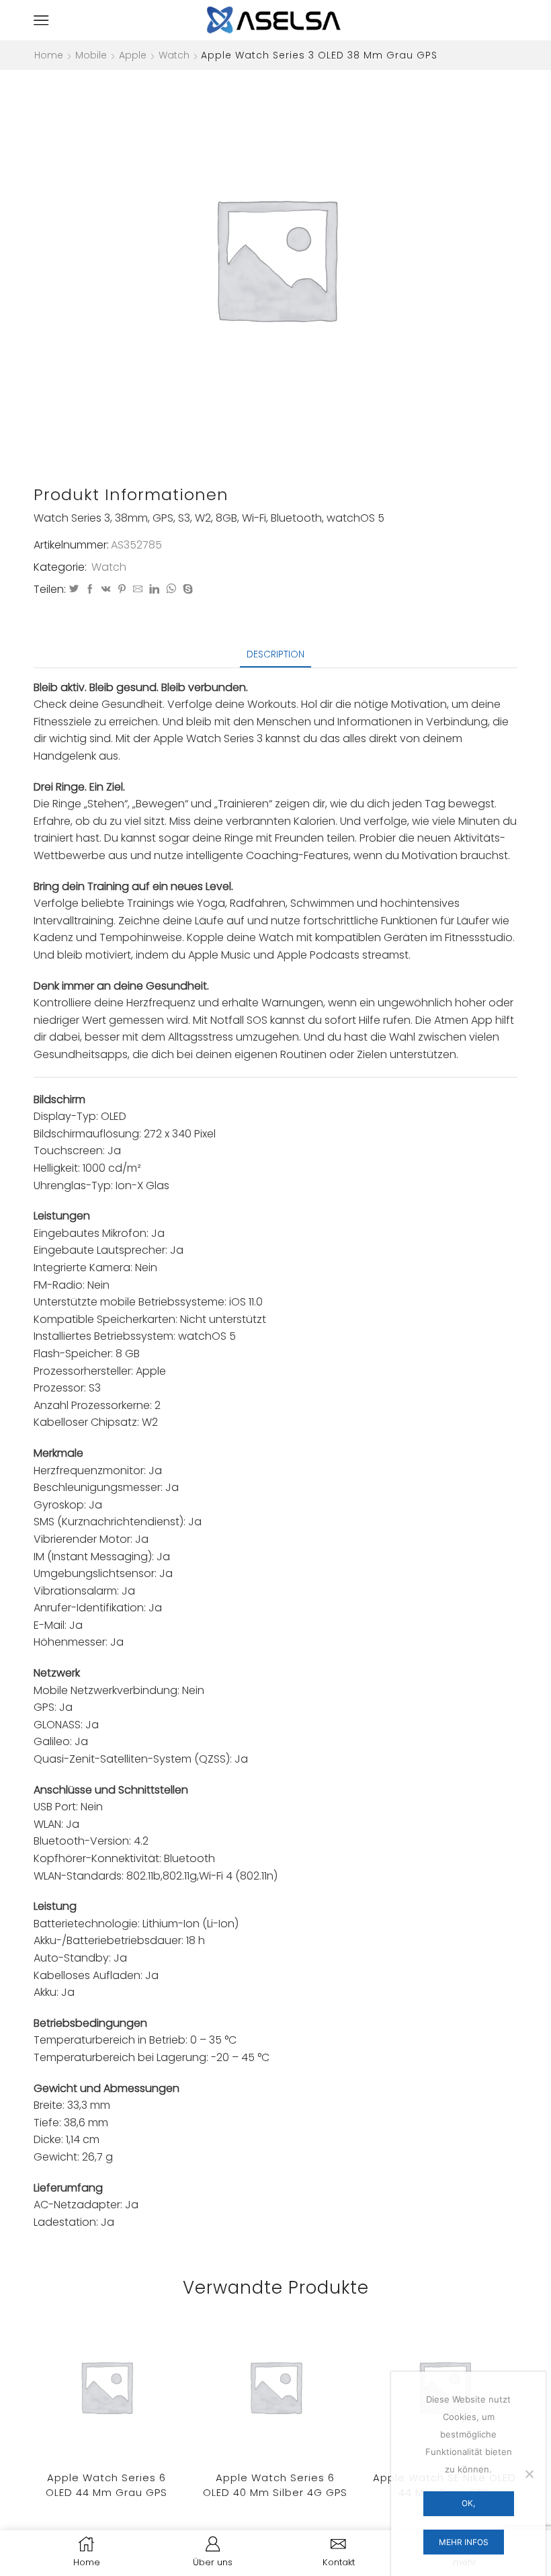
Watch (174, 55)
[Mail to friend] (138, 590)
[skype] (186, 590)
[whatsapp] (171, 590)
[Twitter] (74, 590)
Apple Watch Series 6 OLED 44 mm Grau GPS (107, 2485)
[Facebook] (90, 590)
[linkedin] (154, 590)
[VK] (106, 590)
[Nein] (529, 2474)
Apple (133, 55)
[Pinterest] (122, 590)
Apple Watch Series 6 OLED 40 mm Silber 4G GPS (275, 2485)
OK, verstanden (468, 2507)
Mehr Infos (464, 2542)
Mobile (91, 55)
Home (49, 55)
